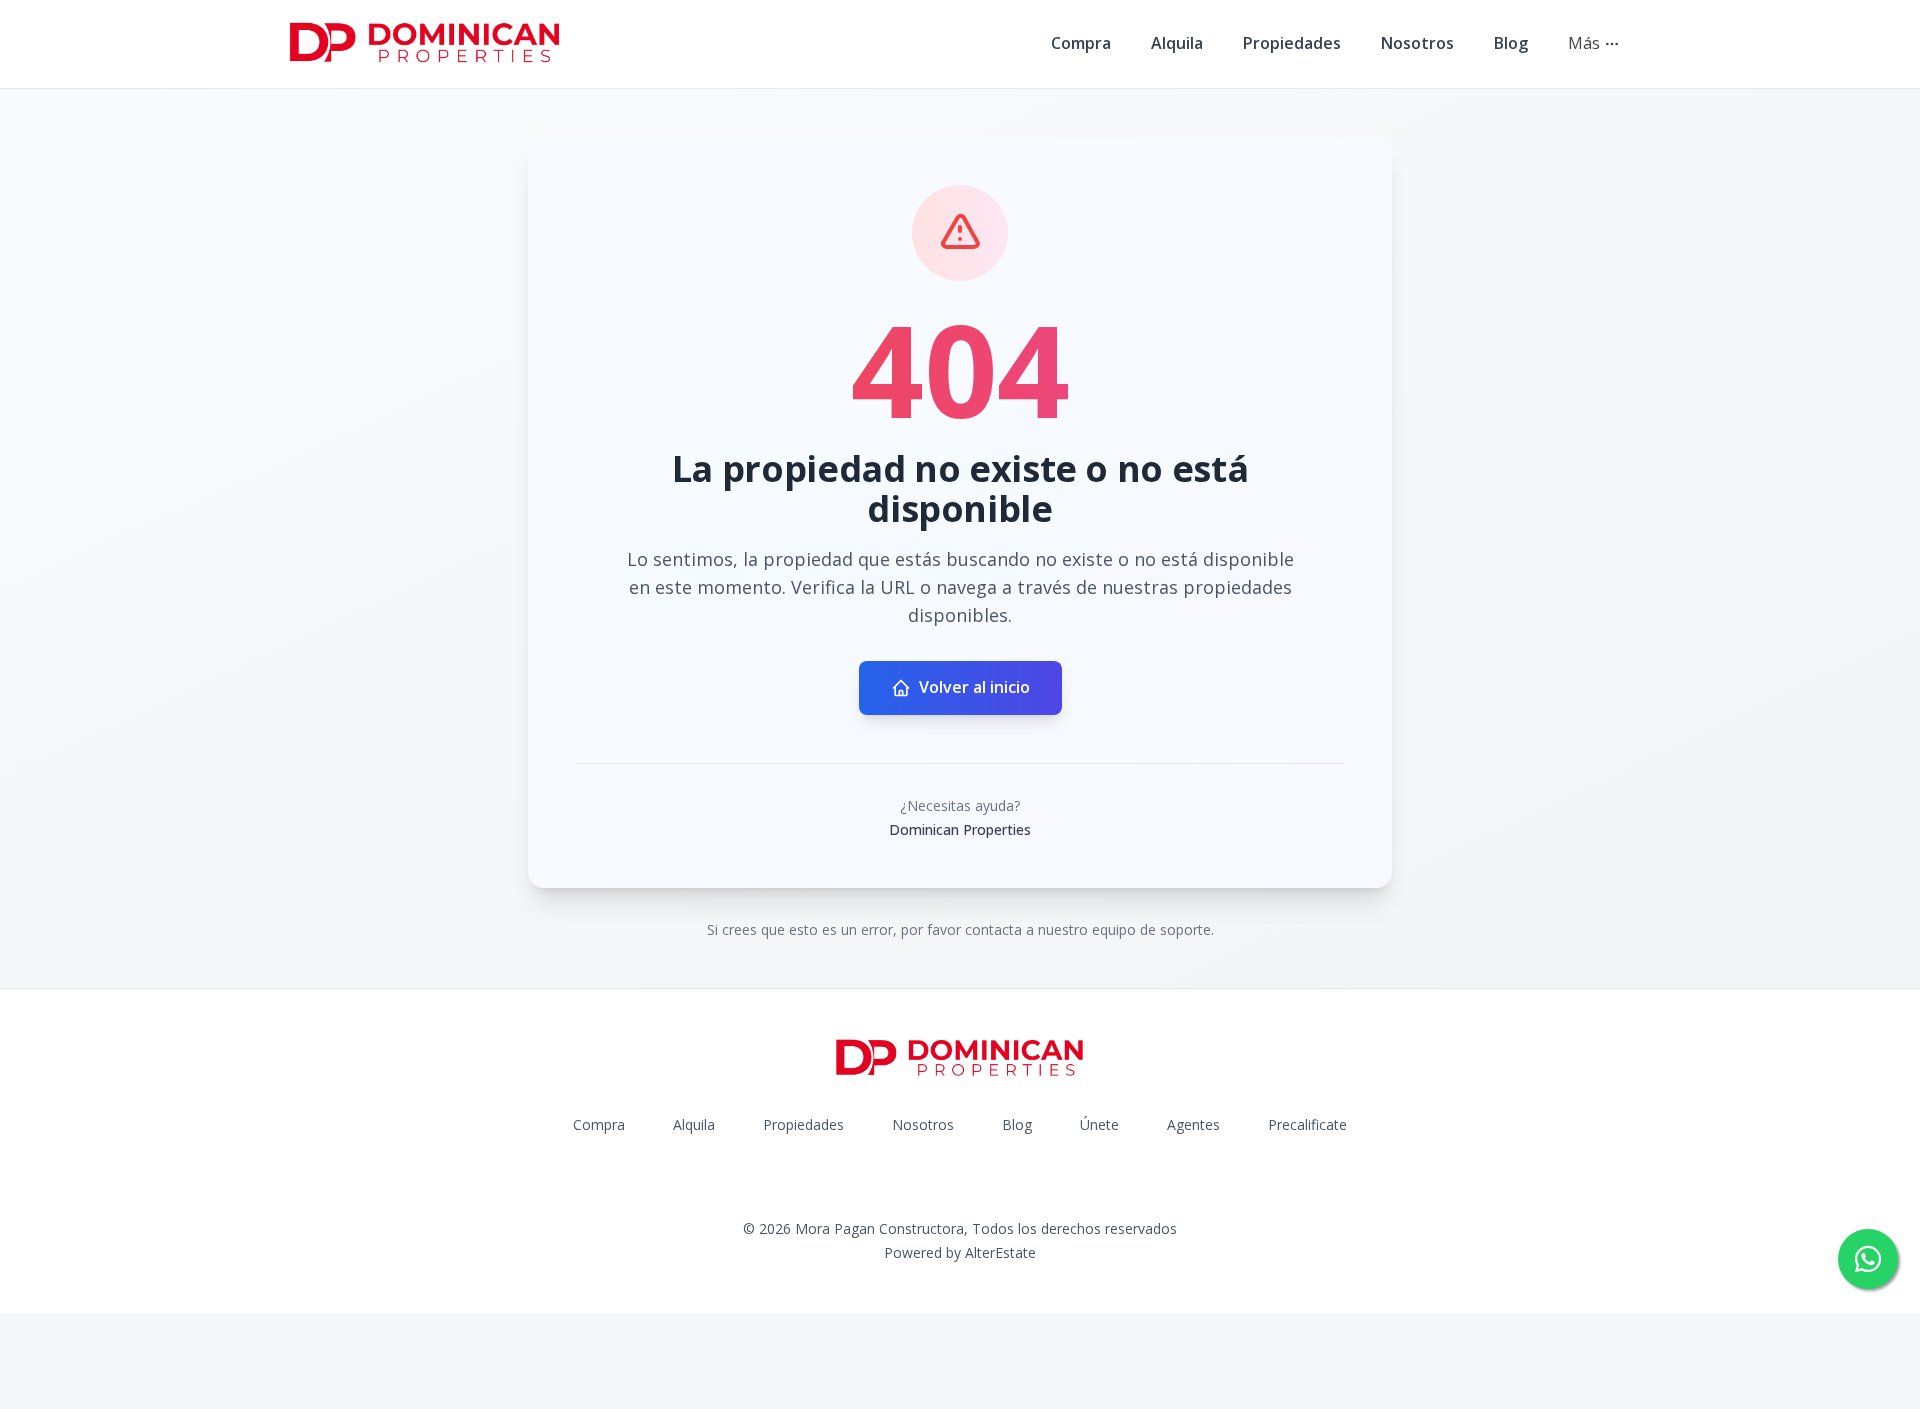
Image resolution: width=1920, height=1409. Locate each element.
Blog (1511, 43)
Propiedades (1292, 43)
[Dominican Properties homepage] (425, 44)
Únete (1099, 1124)
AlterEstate (1000, 1252)
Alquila (1177, 43)
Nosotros (1417, 43)
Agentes (1193, 1124)
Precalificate (1307, 1124)
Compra (1081, 43)
